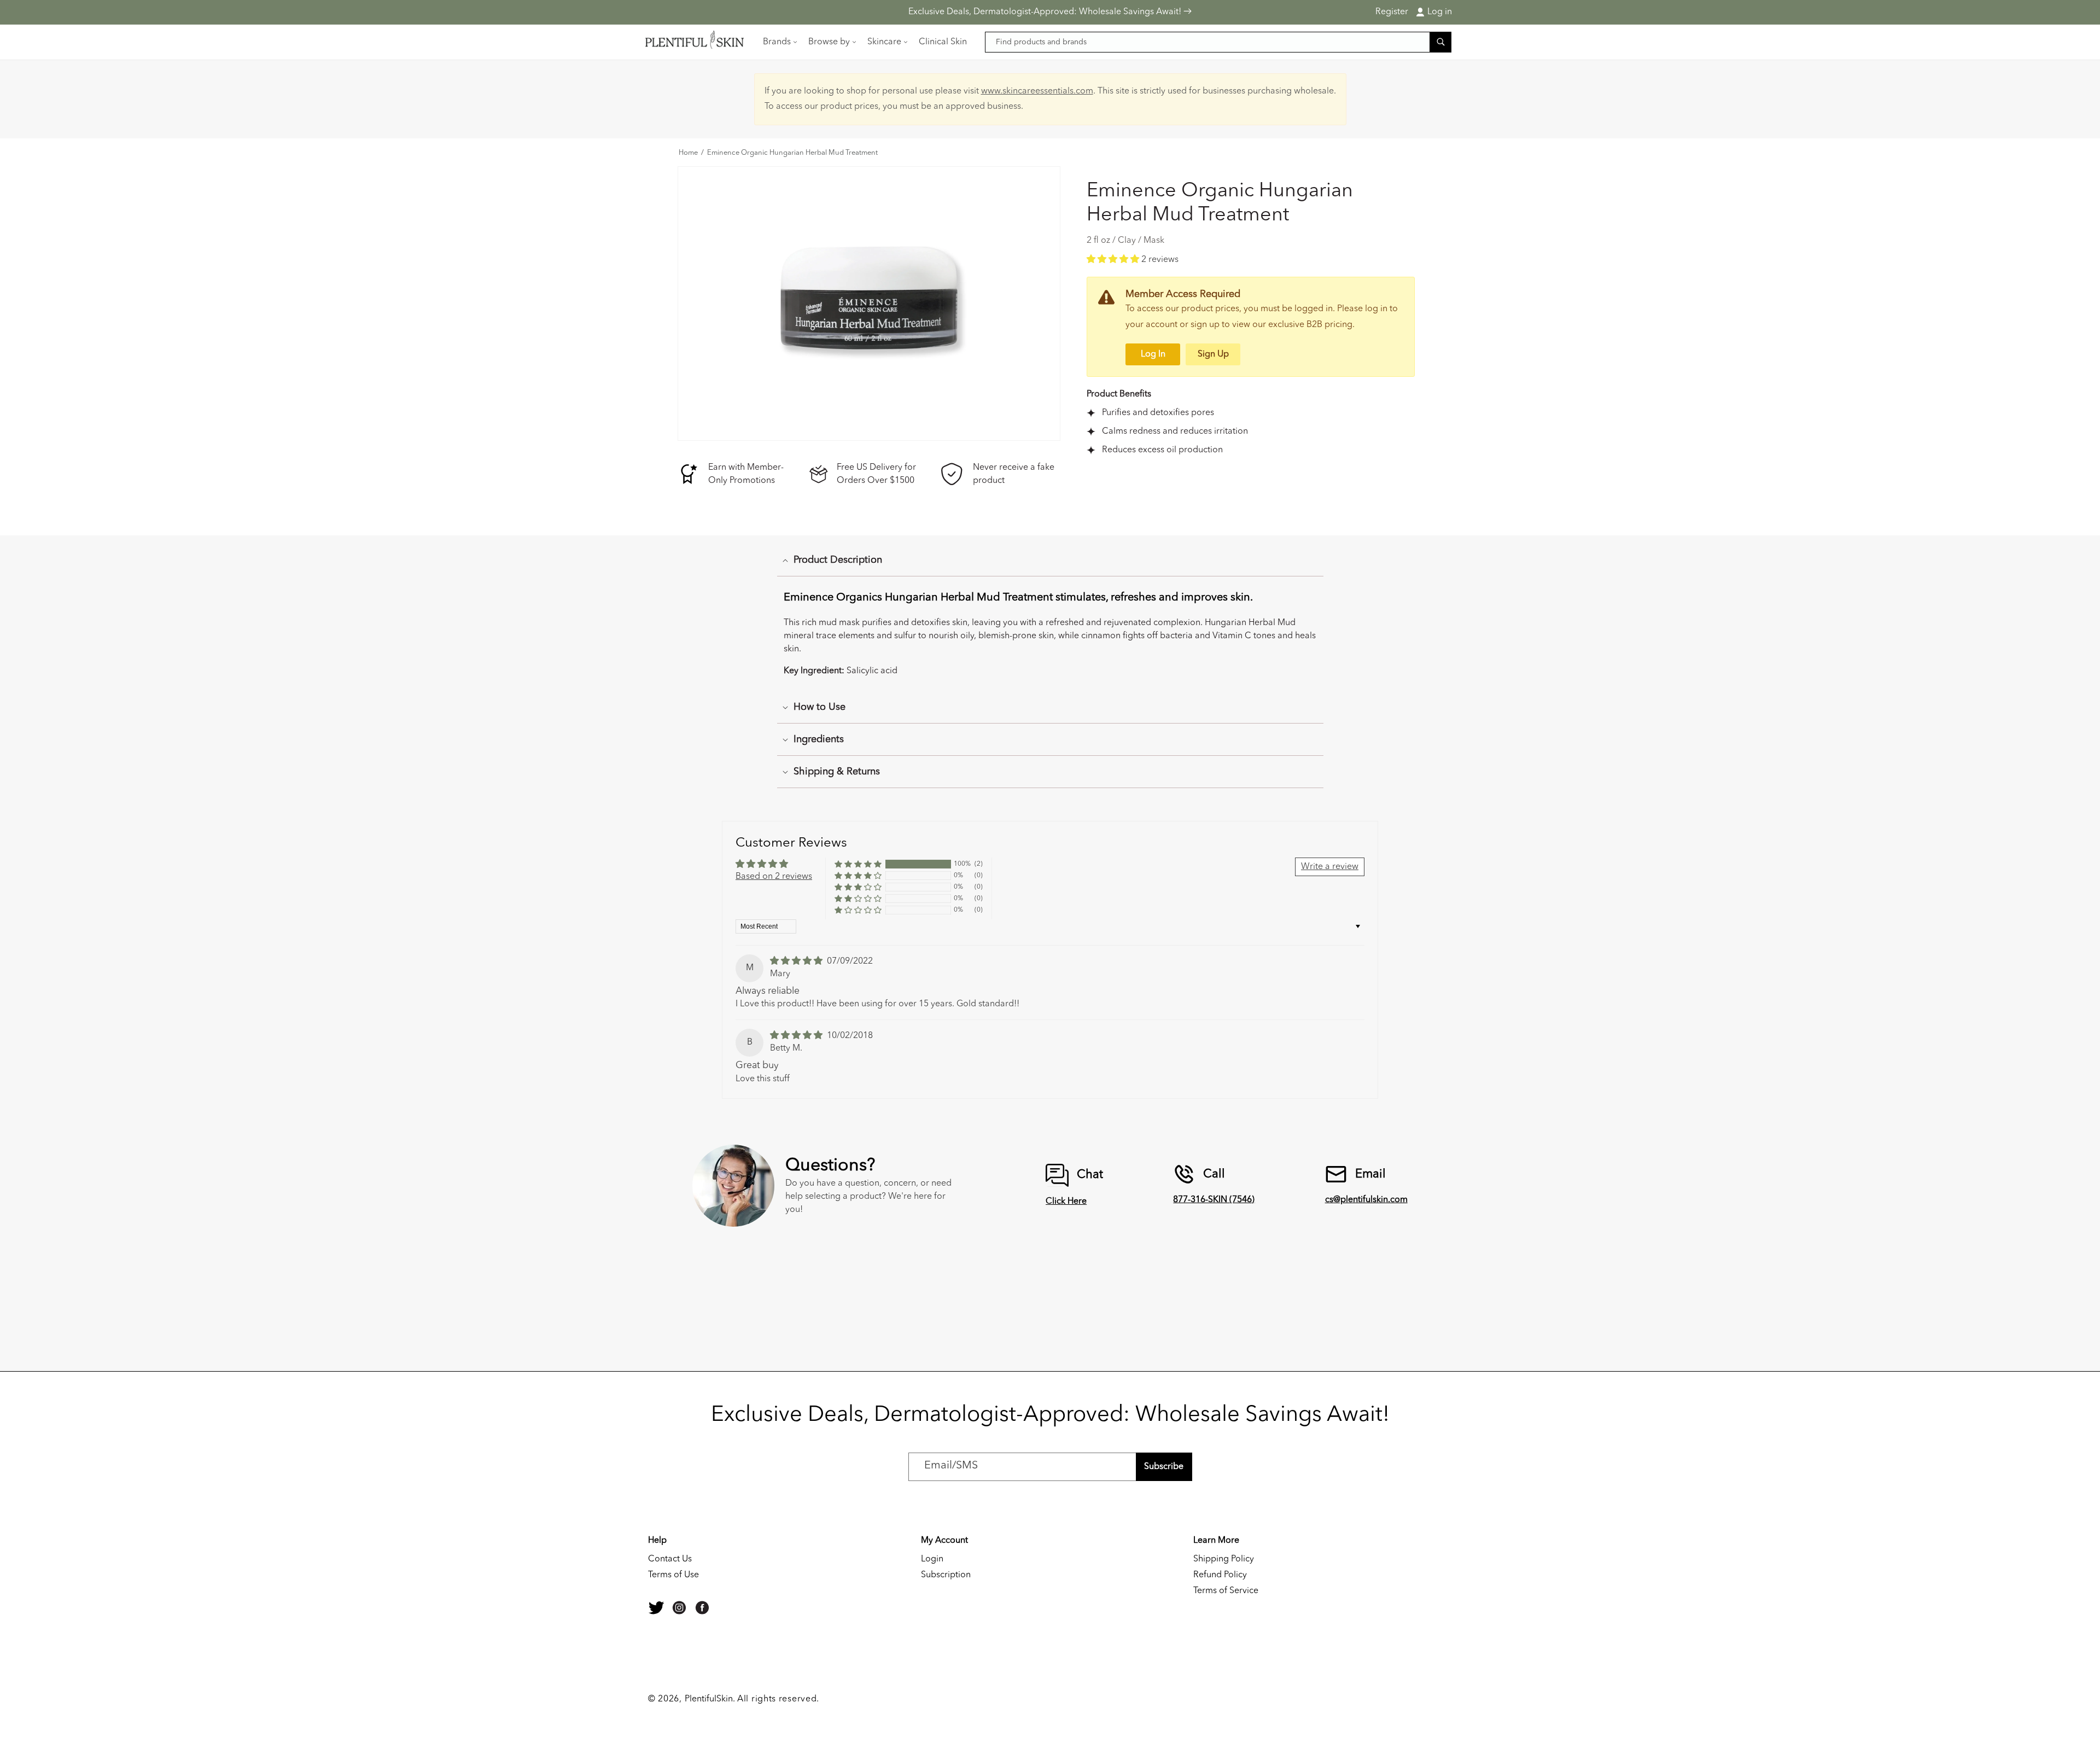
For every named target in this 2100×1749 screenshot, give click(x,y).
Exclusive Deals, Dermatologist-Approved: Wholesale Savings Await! (1046, 12)
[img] (797, 961)
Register (1392, 12)
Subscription (946, 1575)
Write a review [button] (1330, 867)
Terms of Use (673, 1575)
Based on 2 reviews (774, 877)
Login (932, 1559)
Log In (1153, 354)
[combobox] (1218, 42)
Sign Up (1213, 354)
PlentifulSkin (709, 1699)
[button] (779, 42)
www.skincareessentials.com (1037, 91)
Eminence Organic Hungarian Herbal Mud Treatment (792, 153)
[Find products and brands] (1440, 42)
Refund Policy (1220, 1575)
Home (688, 153)
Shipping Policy (1224, 1559)
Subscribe (1164, 1467)
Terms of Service (1226, 1591)
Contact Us (670, 1559)
